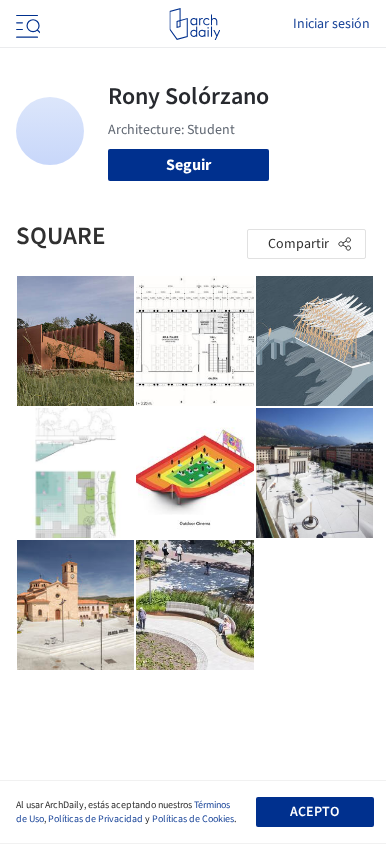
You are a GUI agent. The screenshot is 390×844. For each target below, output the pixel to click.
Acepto (314, 812)
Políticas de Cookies (193, 819)
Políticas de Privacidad (95, 819)
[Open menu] (26, 24)
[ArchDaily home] (194, 24)
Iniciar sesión (331, 24)
